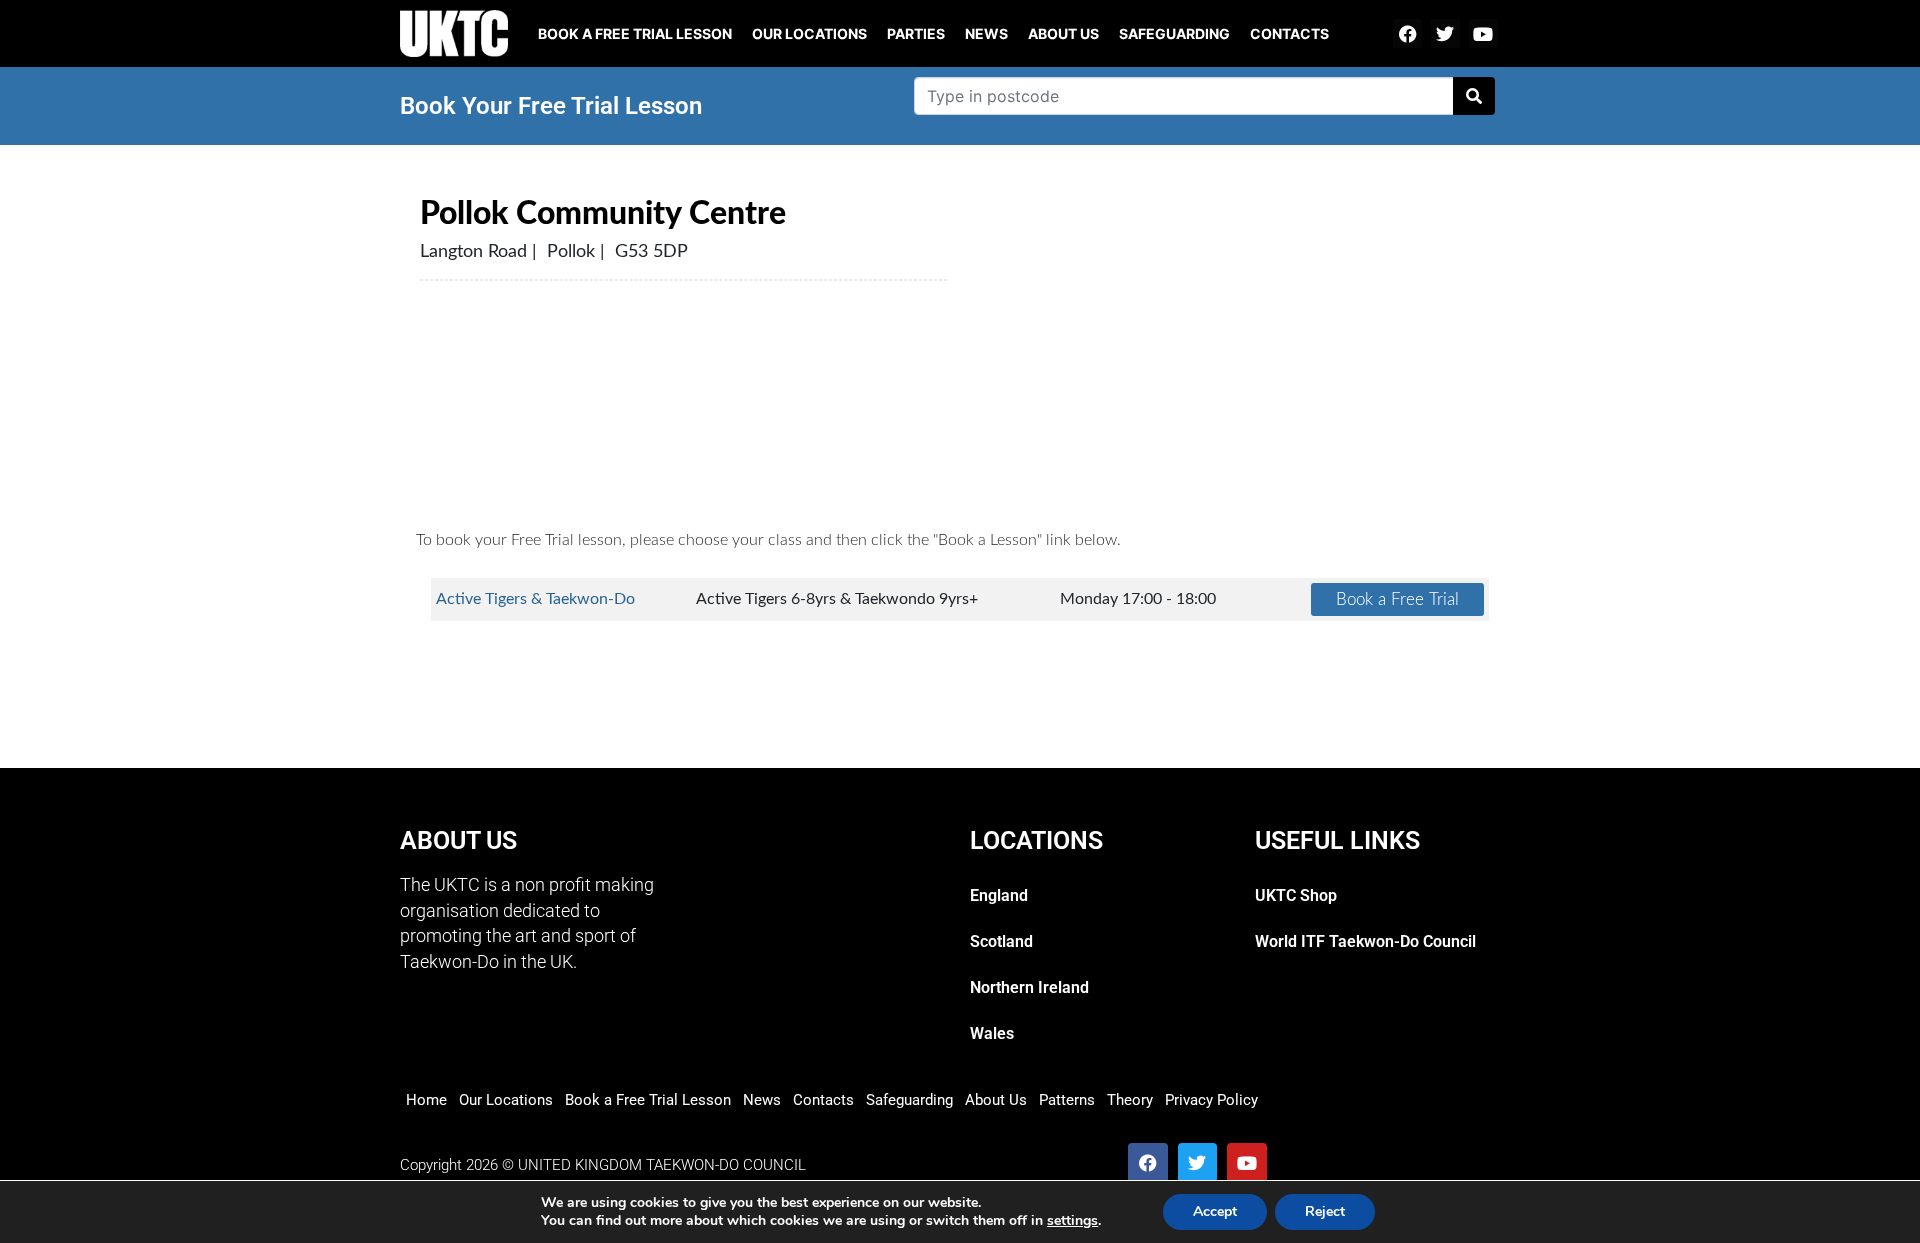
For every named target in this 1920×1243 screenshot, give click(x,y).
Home (426, 1100)
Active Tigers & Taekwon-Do (535, 599)
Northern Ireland (1029, 987)
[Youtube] (1483, 33)
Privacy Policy (1211, 1100)
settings (1072, 1221)
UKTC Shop (1296, 895)
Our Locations (809, 33)
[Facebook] (1407, 33)
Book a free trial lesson (635, 33)
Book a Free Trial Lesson (648, 1100)
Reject (1325, 1211)
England (999, 895)
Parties (916, 33)
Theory (1130, 1100)
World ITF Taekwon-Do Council (1365, 941)
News (986, 33)
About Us (1063, 33)
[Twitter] (1445, 33)
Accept (1215, 1211)
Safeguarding (1174, 33)
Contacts (1289, 33)
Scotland (1001, 941)
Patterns (1067, 1100)
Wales (992, 1033)
